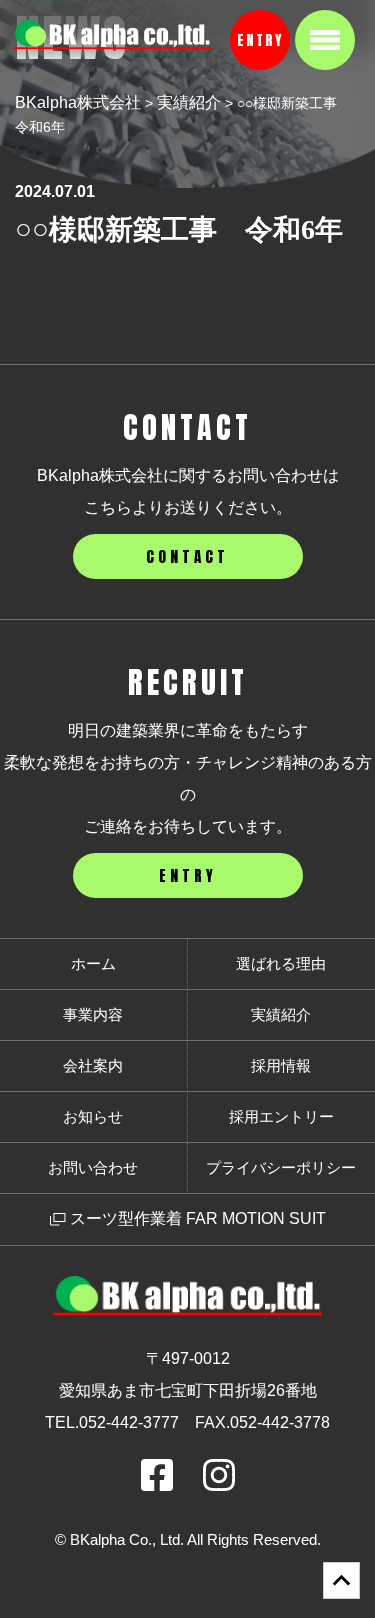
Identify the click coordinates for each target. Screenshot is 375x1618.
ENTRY (260, 40)
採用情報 (281, 1065)
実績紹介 (281, 1014)
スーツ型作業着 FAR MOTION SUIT (196, 1218)
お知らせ (93, 1116)
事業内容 (93, 1014)
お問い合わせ (93, 1167)
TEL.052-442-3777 (112, 1422)
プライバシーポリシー (281, 1167)
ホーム (93, 963)
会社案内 (93, 1065)
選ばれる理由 (281, 963)
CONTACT (187, 556)
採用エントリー (281, 1116)
